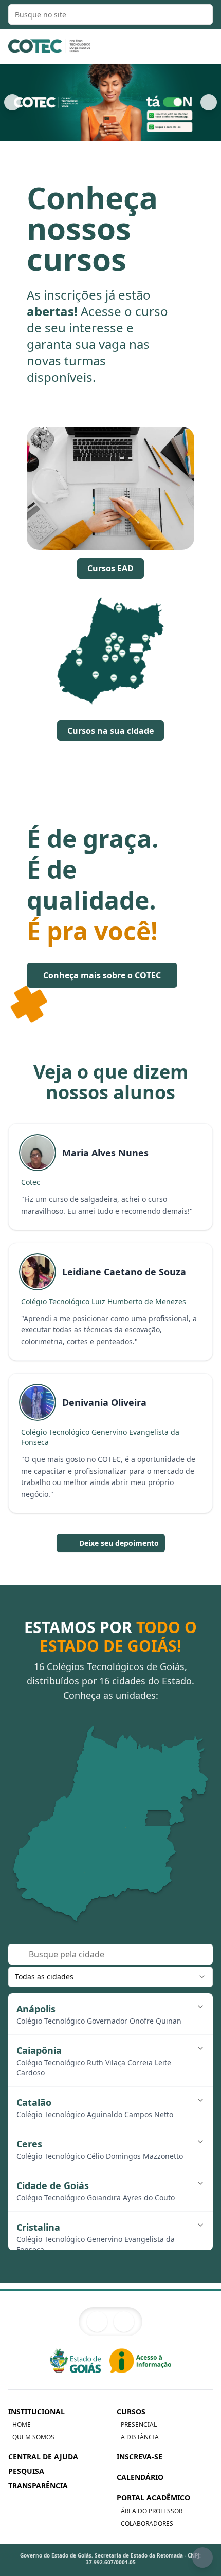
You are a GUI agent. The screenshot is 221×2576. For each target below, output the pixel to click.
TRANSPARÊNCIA (38, 2485)
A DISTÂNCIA (140, 2437)
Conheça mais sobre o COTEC (102, 975)
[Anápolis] (129, 1821)
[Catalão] (150, 1866)
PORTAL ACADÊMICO (153, 2498)
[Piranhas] (53, 1819)
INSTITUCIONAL (36, 2411)
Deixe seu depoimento (119, 1543)
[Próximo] (209, 102)
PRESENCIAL (139, 2425)
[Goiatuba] (114, 1864)
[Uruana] (108, 1801)
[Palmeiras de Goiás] (102, 1827)
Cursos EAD (110, 568)
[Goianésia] (124, 1796)
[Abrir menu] (201, 46)
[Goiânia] (115, 1827)
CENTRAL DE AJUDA (43, 2457)
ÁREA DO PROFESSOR (152, 2511)
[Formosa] (175, 1799)
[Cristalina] (155, 1830)
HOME (22, 2425)
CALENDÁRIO (140, 2477)
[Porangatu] (123, 1740)
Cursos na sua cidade (110, 731)
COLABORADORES (147, 2524)
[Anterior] (12, 102)
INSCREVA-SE (140, 2457)
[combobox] (110, 1977)
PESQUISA (26, 2471)
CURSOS (131, 2411)
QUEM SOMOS (33, 2437)
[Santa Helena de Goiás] (82, 1858)
